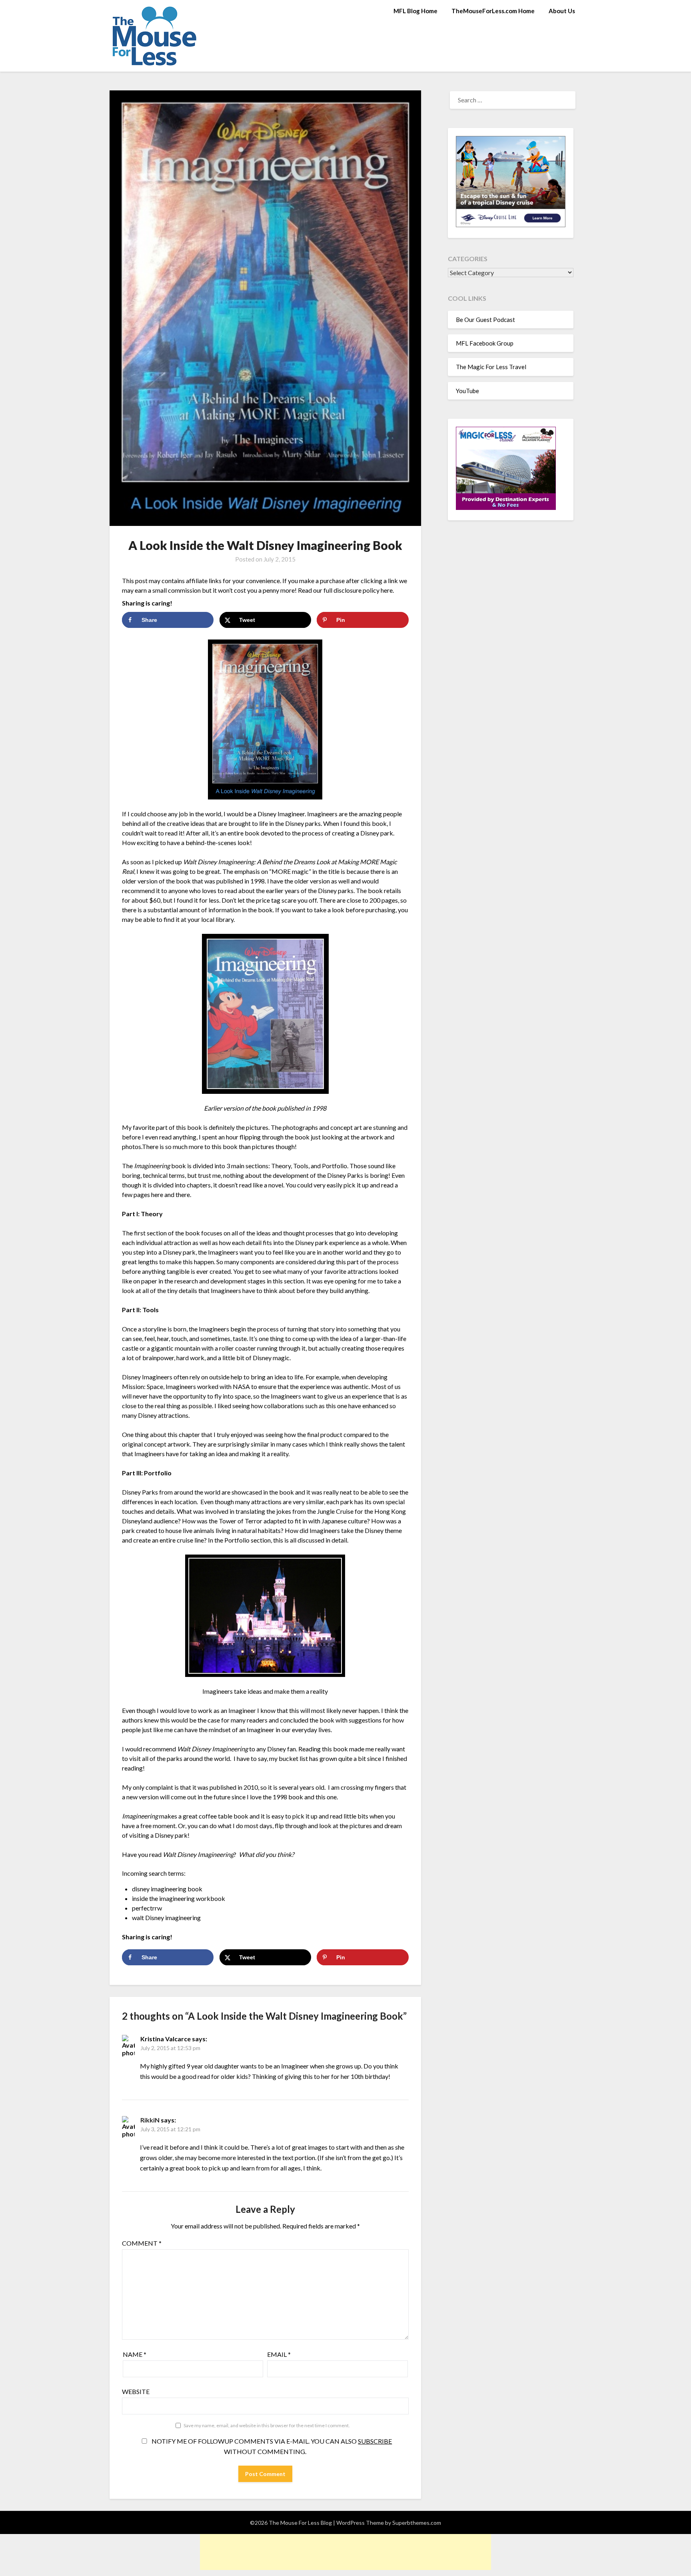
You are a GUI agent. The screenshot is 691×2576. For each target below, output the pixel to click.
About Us (562, 11)
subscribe (375, 2441)
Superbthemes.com (417, 2523)
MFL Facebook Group (485, 343)
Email (279, 2354)
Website (136, 2391)
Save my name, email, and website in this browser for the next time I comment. (267, 2425)
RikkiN (150, 2120)
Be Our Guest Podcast (485, 320)
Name (135, 2354)
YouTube (467, 391)
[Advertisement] (345, 2552)
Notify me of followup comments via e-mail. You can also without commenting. (271, 2446)
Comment (142, 2243)
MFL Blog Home (415, 11)
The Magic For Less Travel (491, 367)
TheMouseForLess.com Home (493, 11)
